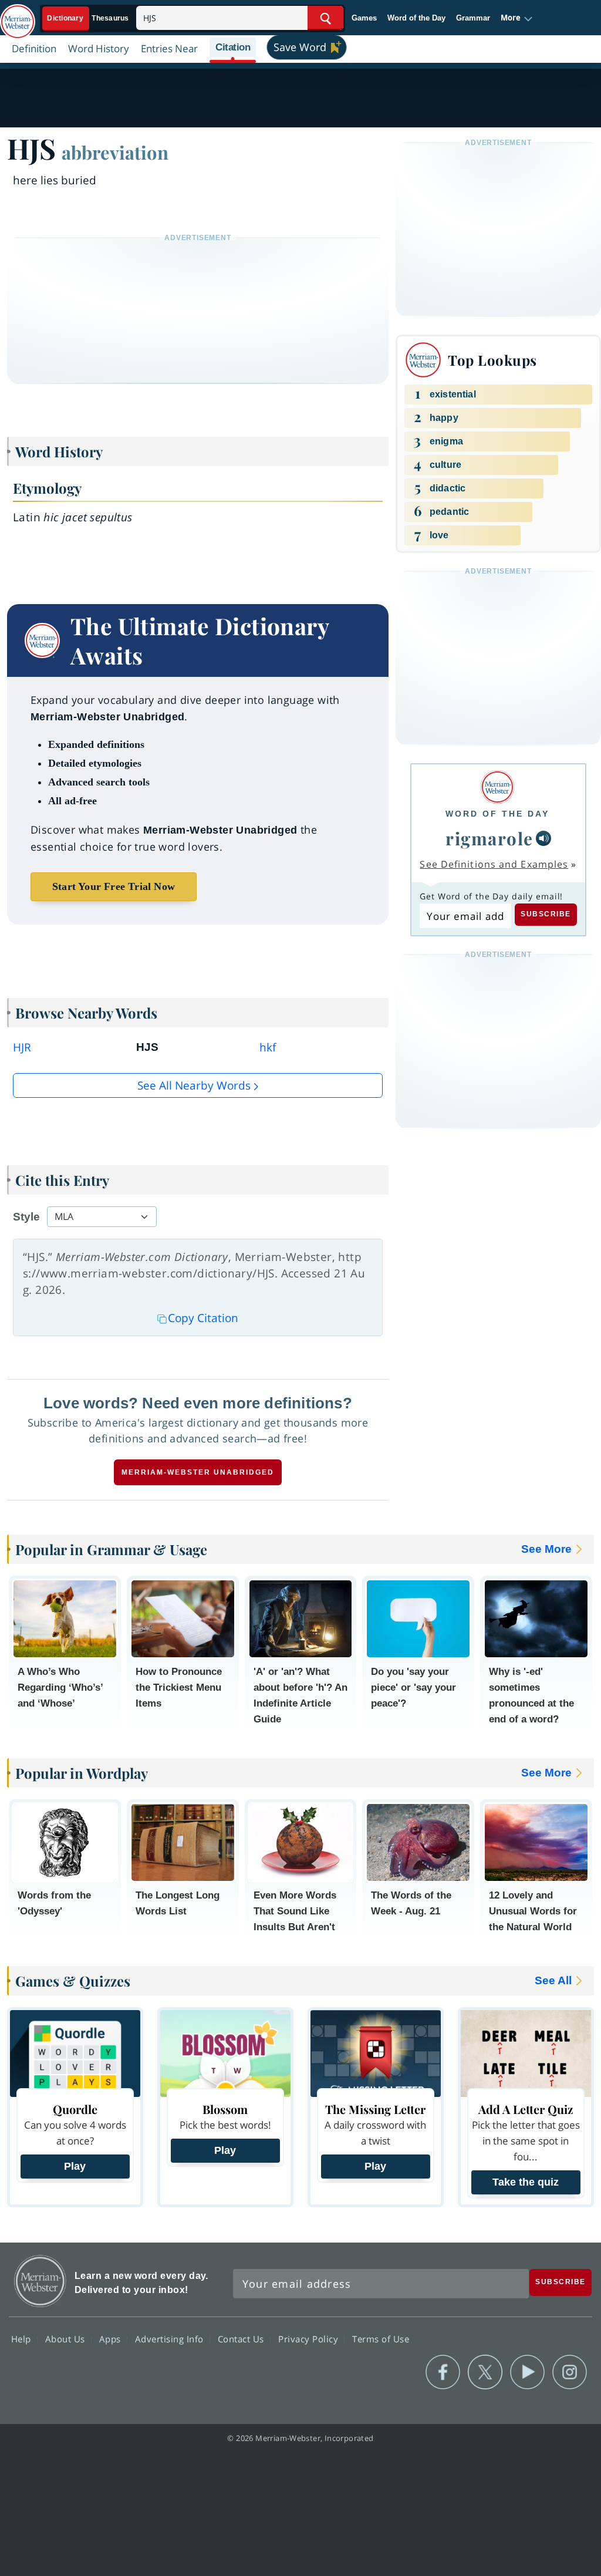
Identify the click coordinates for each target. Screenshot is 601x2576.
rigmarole (489, 838)
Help (23, 2338)
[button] (517, 18)
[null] (543, 838)
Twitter (485, 2372)
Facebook (443, 2372)
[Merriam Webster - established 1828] (18, 16)
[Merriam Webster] (497, 787)
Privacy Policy (310, 2338)
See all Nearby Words (194, 1085)
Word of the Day (416, 18)
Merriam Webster (40, 2281)
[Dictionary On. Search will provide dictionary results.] (89, 18)
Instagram (570, 2372)
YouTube (527, 2372)
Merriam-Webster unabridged (198, 1472)
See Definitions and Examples (494, 864)
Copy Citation (203, 1318)
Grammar (473, 18)
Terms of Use (381, 2338)
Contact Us (242, 2338)
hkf (268, 1047)
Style (26, 1217)
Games (364, 18)
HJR (22, 1047)
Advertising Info (171, 2338)
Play (75, 2166)
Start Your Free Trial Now (114, 886)
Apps (112, 2338)
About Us (67, 2338)
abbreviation (115, 152)
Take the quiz (526, 2182)
